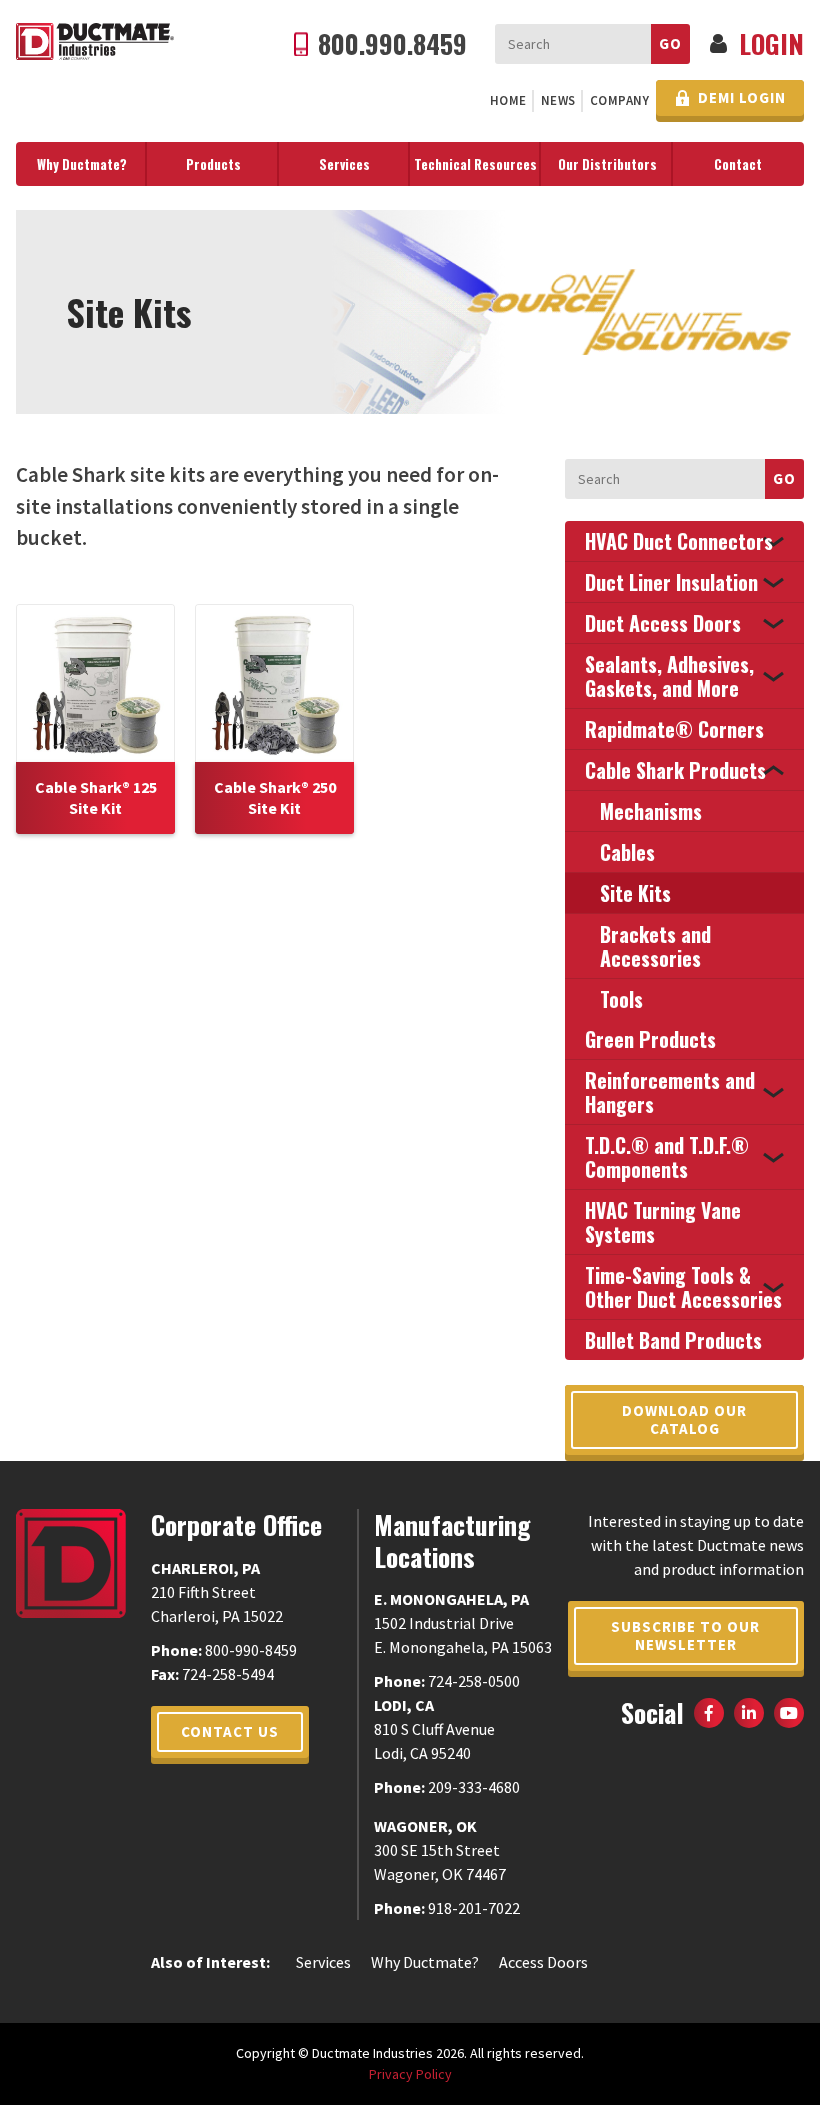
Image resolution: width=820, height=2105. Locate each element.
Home (508, 100)
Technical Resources (475, 164)
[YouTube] (789, 1713)
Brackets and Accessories (655, 946)
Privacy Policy (410, 2074)
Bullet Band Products (673, 1340)
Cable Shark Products (675, 770)
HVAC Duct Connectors (679, 541)
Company (620, 100)
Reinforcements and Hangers (670, 1092)
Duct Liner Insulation (671, 582)
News (558, 100)
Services (344, 164)
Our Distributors (607, 164)
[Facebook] (709, 1713)
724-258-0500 (474, 1681)
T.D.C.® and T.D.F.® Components (667, 1157)
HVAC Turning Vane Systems (663, 1222)
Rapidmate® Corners (674, 729)
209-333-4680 (474, 1787)
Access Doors (543, 1962)
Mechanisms (651, 811)
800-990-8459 (251, 1650)
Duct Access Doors (663, 623)
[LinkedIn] (749, 1713)
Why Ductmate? (82, 164)
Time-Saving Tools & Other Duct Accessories (683, 1287)
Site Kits (635, 893)
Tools (621, 999)
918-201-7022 (474, 1908)
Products (213, 164)
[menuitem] (508, 101)
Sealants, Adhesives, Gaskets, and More (669, 676)
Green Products (650, 1039)
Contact (738, 164)
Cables (627, 852)
